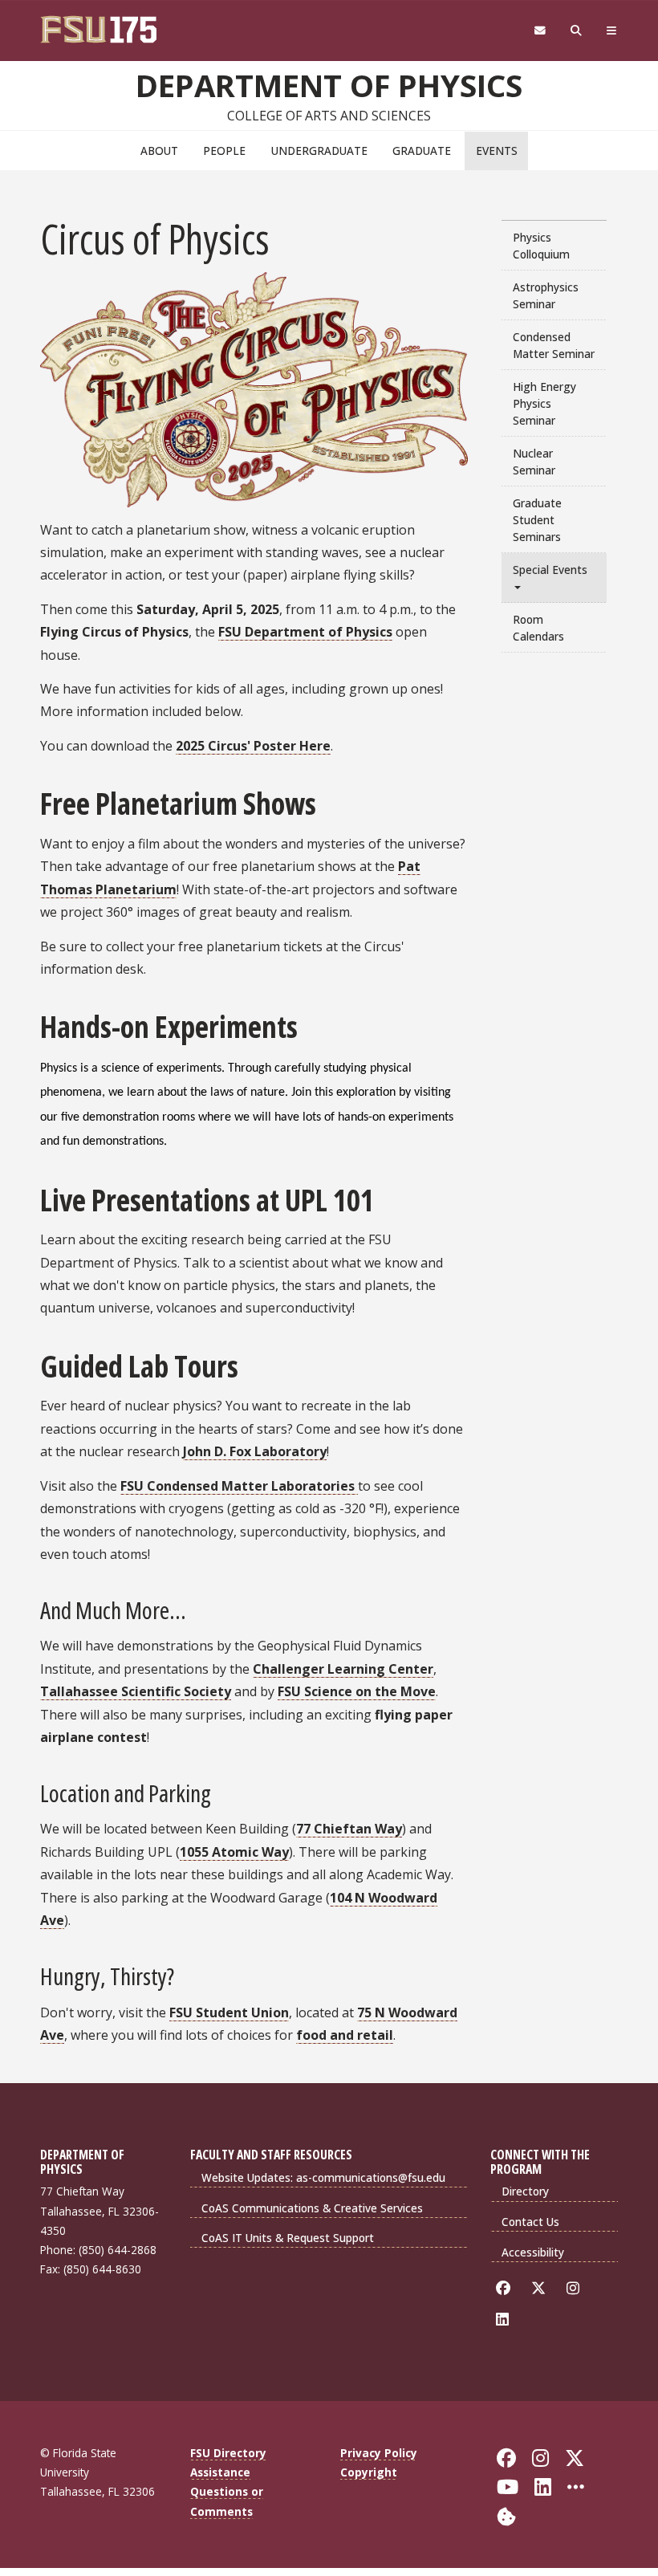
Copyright (369, 2472)
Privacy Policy (379, 2453)
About (159, 151)
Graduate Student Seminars (537, 520)
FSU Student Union (229, 2012)
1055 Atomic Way (234, 1852)
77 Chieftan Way (349, 1829)
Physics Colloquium (541, 246)
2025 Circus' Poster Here (253, 746)
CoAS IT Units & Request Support (288, 2238)
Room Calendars (538, 628)
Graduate (422, 151)
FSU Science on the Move (357, 1691)
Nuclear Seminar (534, 462)
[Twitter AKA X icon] (541, 2288)
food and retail (345, 2035)
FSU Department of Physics (305, 632)
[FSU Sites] (612, 31)
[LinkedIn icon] (505, 2320)
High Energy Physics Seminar (544, 403)
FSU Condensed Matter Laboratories (239, 1486)
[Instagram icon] (576, 2288)
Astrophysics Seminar (546, 295)
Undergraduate (319, 151)
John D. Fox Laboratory (255, 1451)
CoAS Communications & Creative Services (312, 2208)
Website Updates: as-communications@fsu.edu (323, 2177)
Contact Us (530, 2222)
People (224, 151)
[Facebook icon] (506, 2288)
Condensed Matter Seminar (554, 345)
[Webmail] (540, 31)
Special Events (550, 570)
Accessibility (533, 2252)
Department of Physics (329, 85)
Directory (525, 2191)
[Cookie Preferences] (506, 2515)
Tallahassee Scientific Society (136, 1691)
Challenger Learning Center (343, 1669)
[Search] (577, 31)
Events (497, 151)
